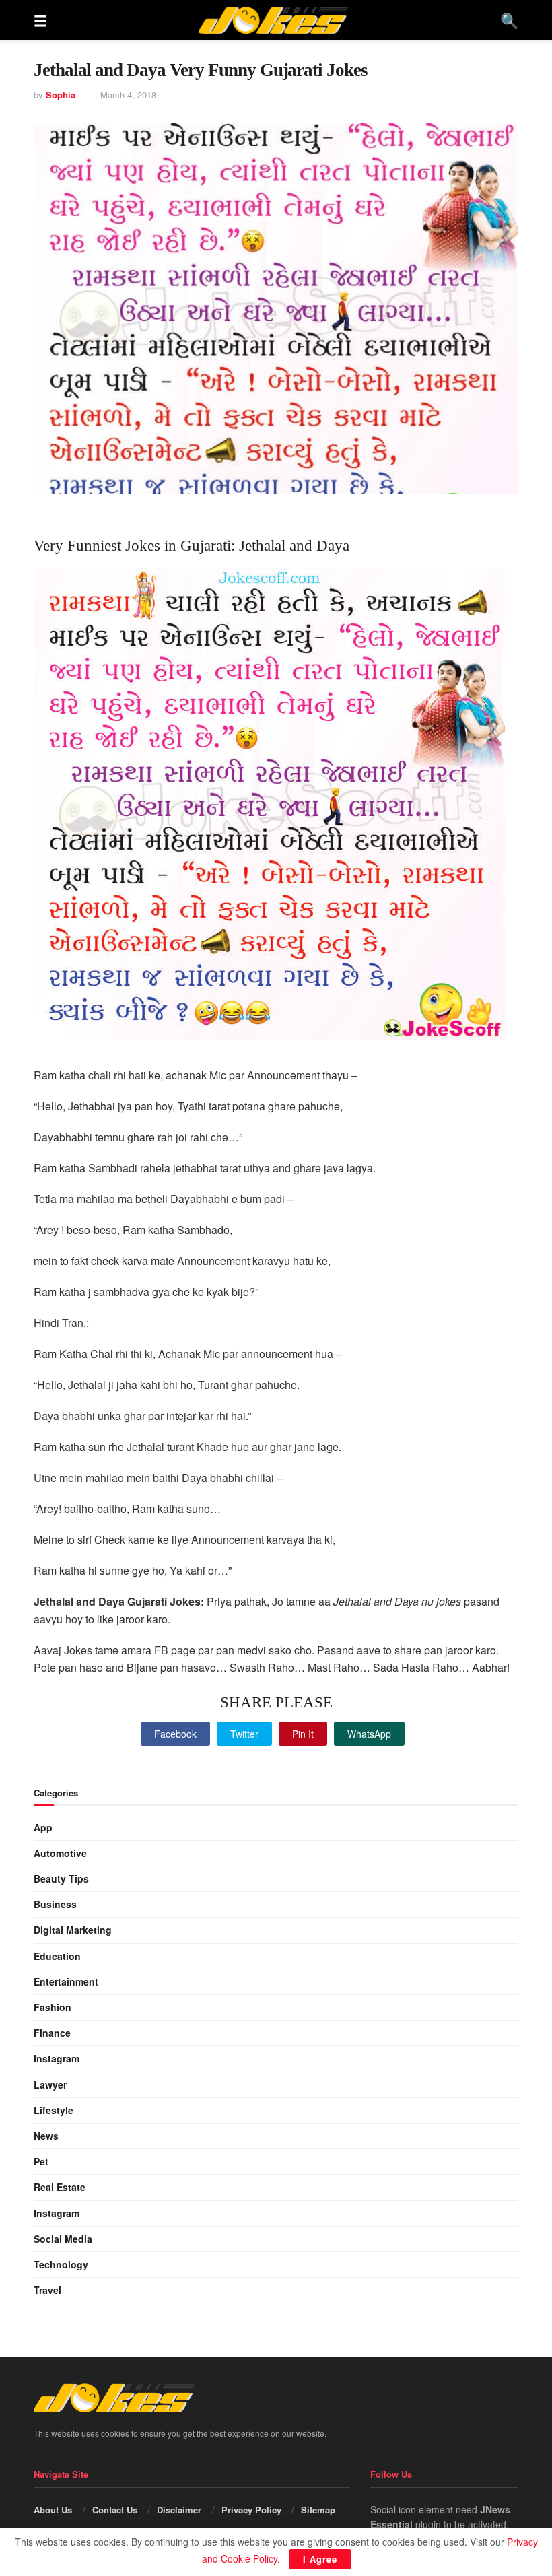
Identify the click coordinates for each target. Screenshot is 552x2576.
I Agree (320, 2559)
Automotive (60, 1853)
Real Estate (60, 2187)
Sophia (61, 95)
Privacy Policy (251, 2510)
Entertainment (66, 1981)
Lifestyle (54, 2110)
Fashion (53, 2007)
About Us (53, 2510)
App (43, 1827)
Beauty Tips (61, 1878)
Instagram (57, 2058)
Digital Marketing (73, 1930)
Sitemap (318, 2510)
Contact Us (115, 2510)
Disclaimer (179, 2510)
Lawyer (50, 2084)
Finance (52, 2033)
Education (57, 1956)
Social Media (63, 2239)
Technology (61, 2264)
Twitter (244, 1734)
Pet (41, 2161)
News (46, 2136)
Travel (47, 2290)
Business (55, 1904)
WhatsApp (369, 1734)
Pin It (303, 1734)
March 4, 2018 (128, 95)
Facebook (175, 1734)
